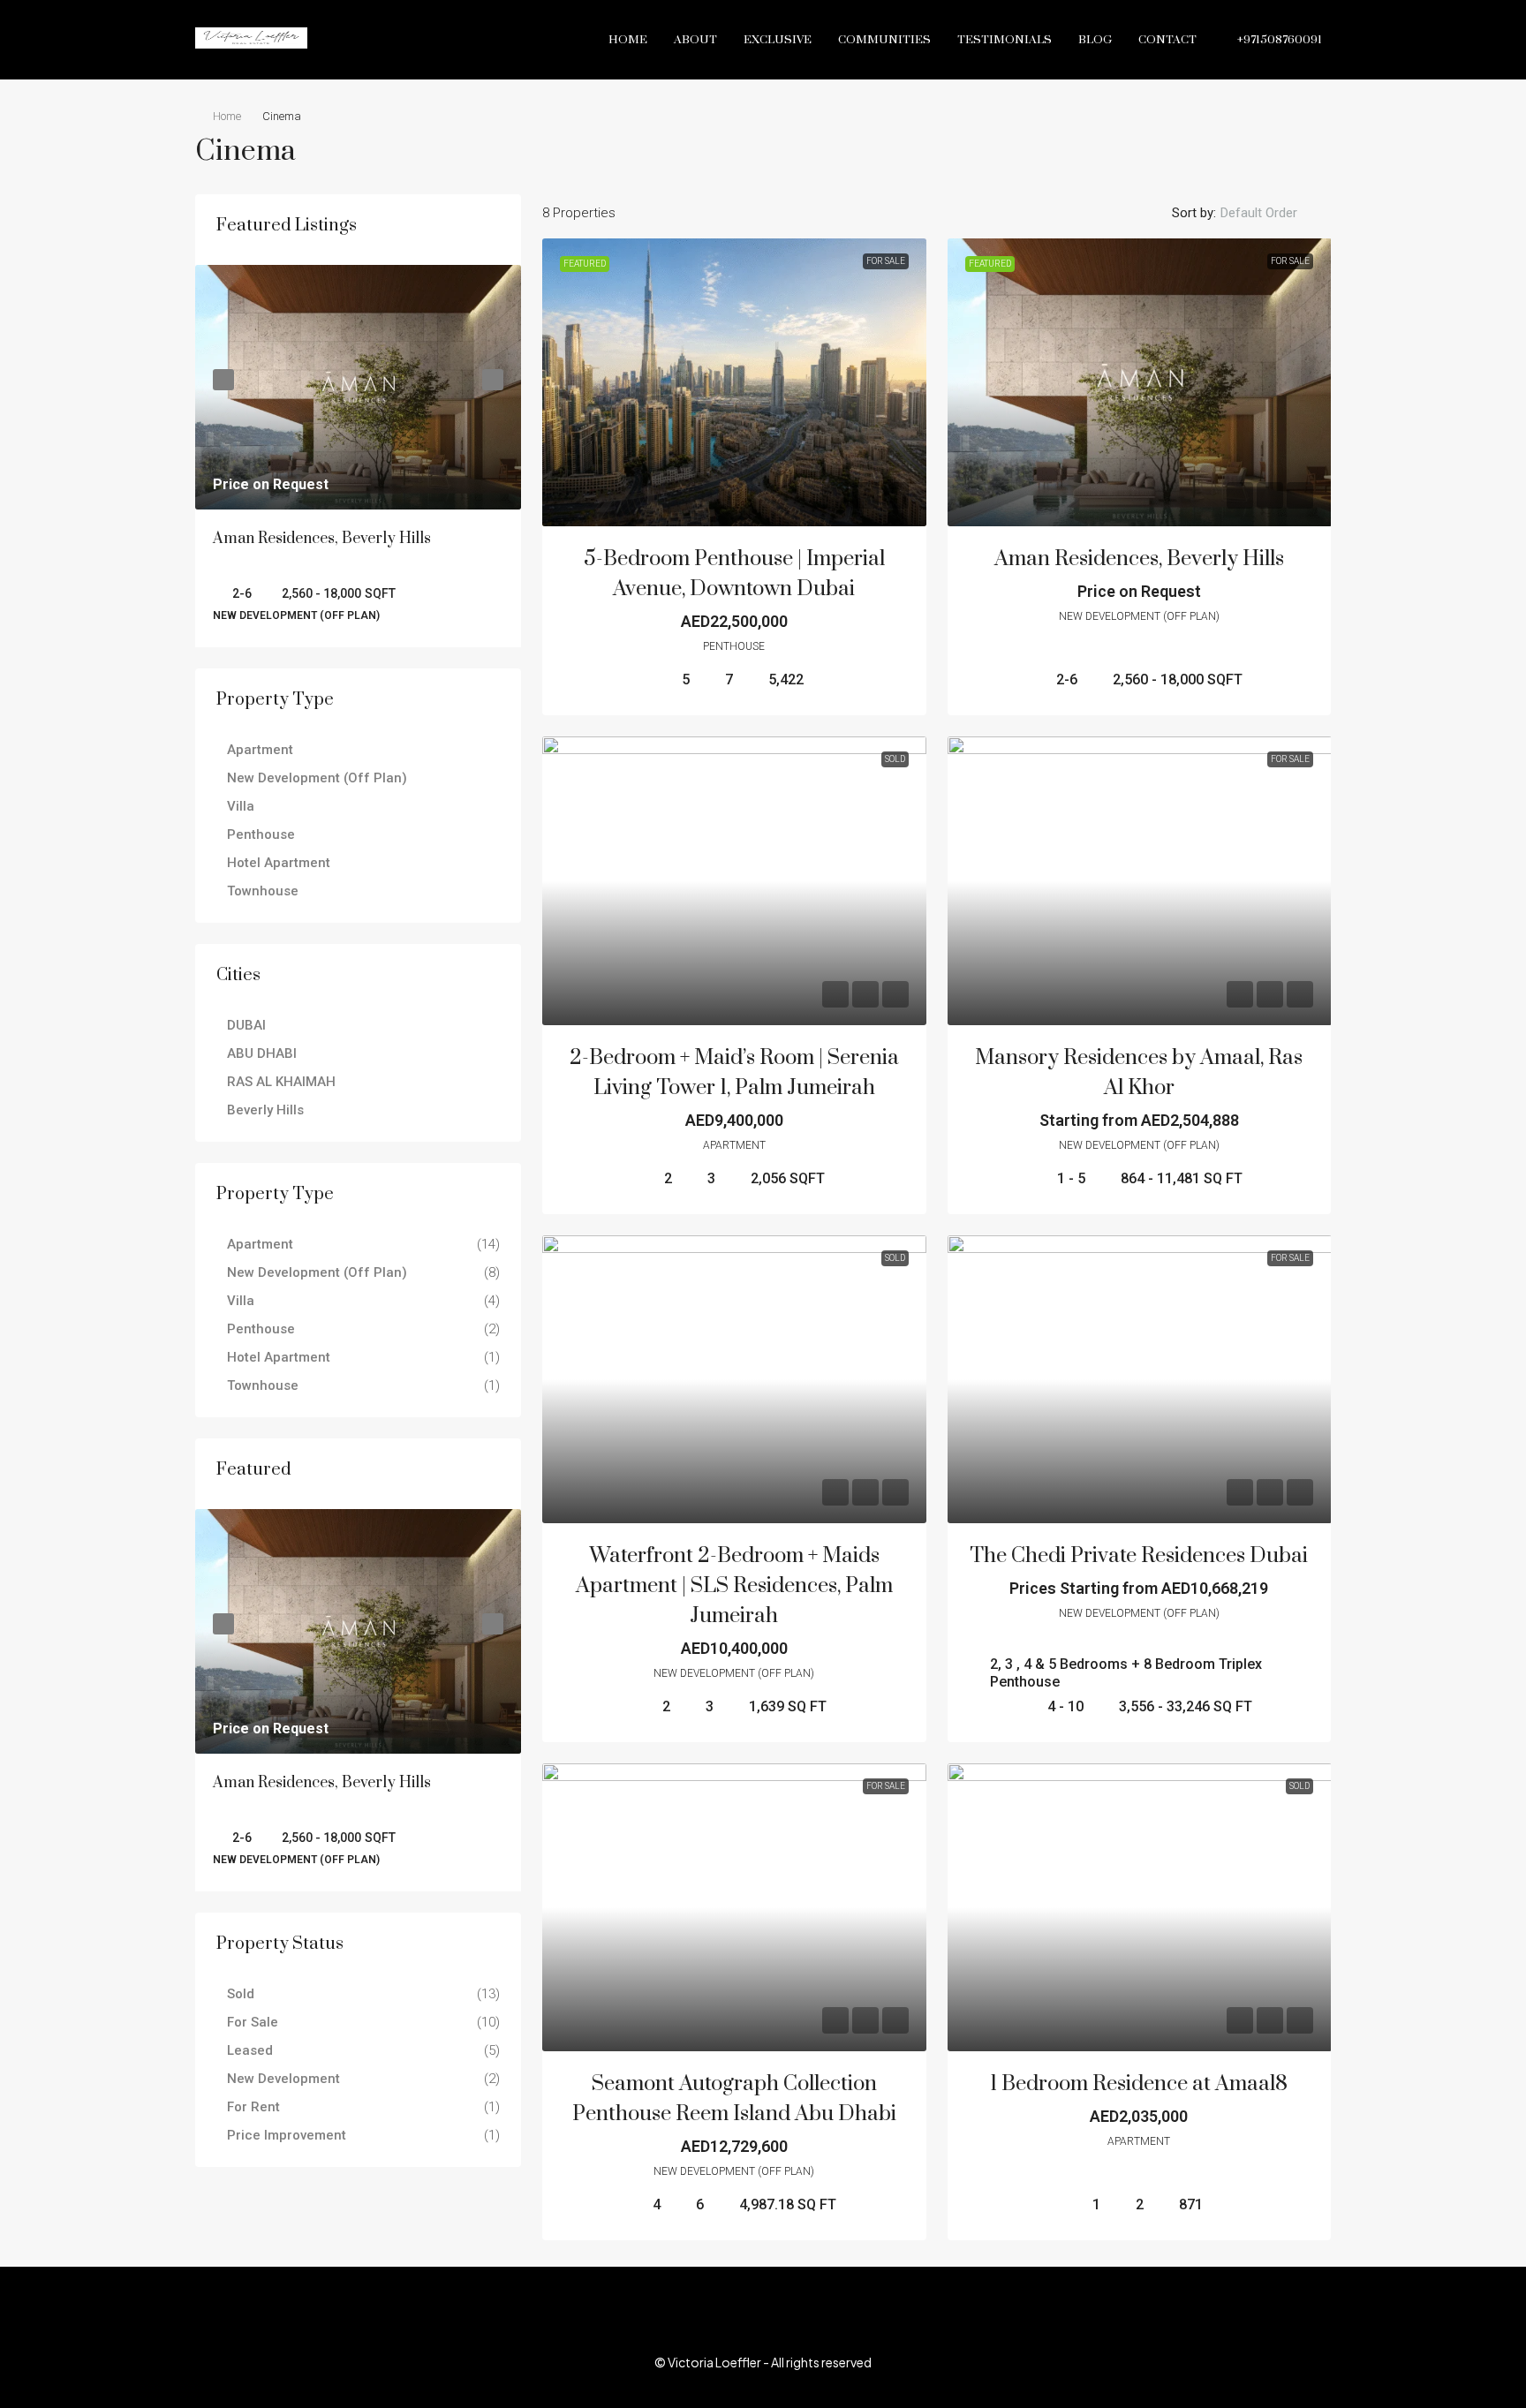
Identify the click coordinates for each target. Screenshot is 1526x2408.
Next (493, 380)
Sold (895, 759)
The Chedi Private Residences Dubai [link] (1139, 1556)
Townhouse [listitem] (263, 891)
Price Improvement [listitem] (287, 2135)
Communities (884, 40)
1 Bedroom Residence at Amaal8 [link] (1139, 2084)
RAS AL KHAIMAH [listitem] (281, 1082)
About (695, 40)
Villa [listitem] (241, 806)
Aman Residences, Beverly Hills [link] (1139, 559)
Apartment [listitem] (260, 750)
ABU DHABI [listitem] (262, 1053)
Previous (223, 380)
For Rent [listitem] (253, 2107)
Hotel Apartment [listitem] (279, 863)
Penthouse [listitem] (261, 834)
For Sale (886, 261)
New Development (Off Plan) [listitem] (317, 778)
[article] (358, 456)
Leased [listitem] (250, 2050)
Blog (1095, 40)
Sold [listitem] (241, 1994)
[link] (734, 382)
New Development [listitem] (283, 2079)
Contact (1167, 40)
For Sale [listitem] (253, 2022)
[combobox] (1273, 213)
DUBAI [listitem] (246, 1025)
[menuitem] (1270, 40)
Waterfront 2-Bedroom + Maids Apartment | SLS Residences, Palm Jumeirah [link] (734, 1586)
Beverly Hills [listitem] (265, 1110)
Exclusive (778, 40)
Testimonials (1005, 40)
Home (628, 40)
